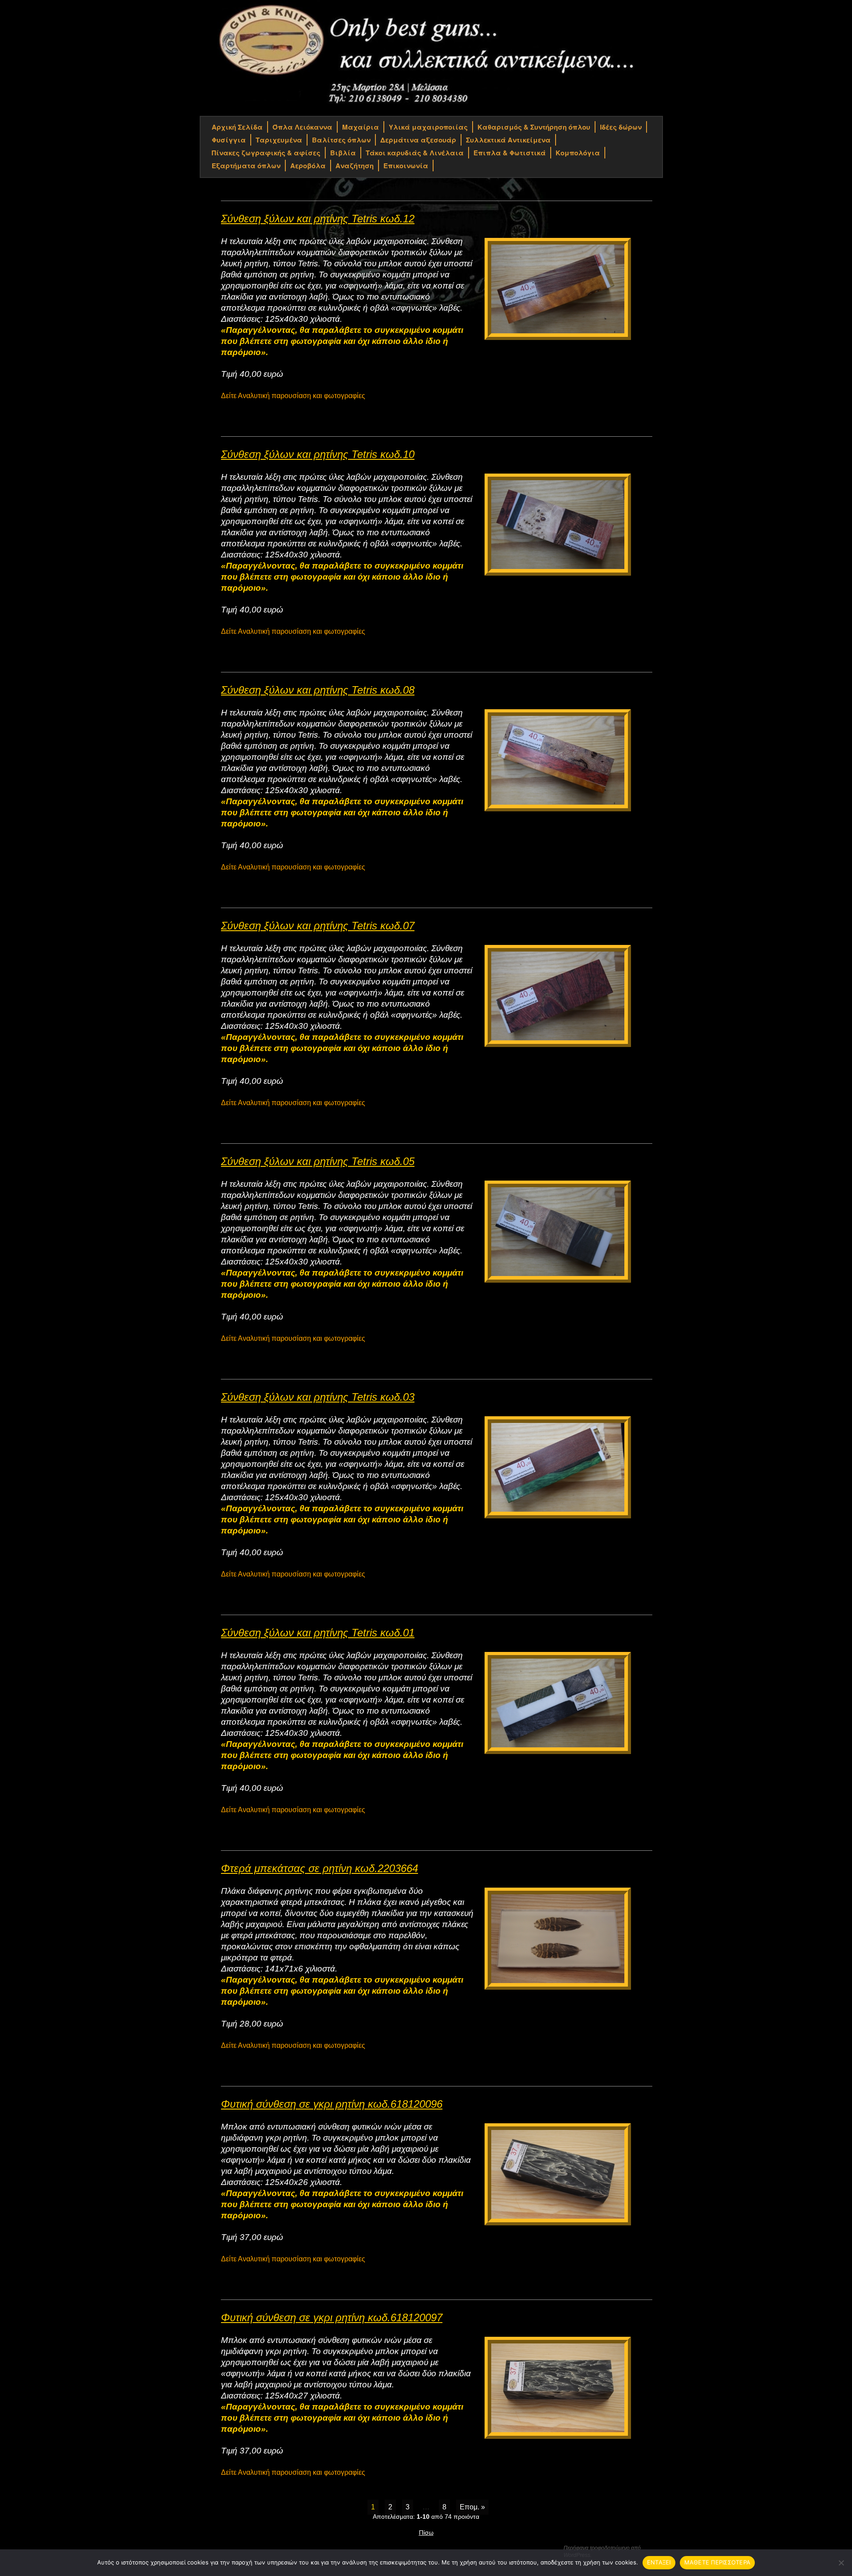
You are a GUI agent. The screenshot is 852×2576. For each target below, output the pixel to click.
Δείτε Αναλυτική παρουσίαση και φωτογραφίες (293, 396)
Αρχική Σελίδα (237, 127)
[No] (841, 2563)
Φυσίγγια (229, 140)
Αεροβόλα (308, 166)
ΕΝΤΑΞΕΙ (659, 2562)
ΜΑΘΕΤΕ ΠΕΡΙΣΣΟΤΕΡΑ (718, 2562)
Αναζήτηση (355, 166)
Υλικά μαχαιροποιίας (428, 127)
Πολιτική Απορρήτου (233, 2548)
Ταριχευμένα (279, 140)
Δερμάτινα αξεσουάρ (418, 140)
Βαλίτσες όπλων (341, 140)
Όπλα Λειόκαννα (302, 127)
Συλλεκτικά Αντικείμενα (508, 140)
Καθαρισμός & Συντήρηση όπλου (534, 127)
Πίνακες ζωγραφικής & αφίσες (266, 153)
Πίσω (426, 2533)
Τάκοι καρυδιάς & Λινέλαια (415, 153)
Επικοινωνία (406, 166)
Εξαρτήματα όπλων (246, 166)
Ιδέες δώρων (621, 127)
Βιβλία (343, 153)
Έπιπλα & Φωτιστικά (510, 153)
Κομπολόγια (578, 153)
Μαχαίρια (361, 127)
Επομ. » (472, 2507)
